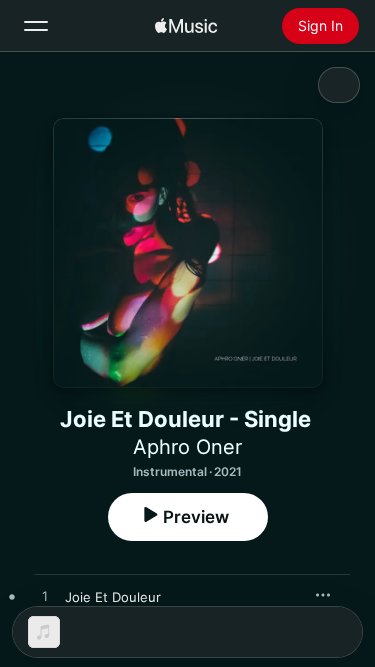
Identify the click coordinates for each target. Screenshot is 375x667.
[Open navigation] (36, 26)
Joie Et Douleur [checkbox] (113, 597)
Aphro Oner (187, 447)
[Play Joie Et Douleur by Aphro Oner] (45, 597)
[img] (186, 26)
